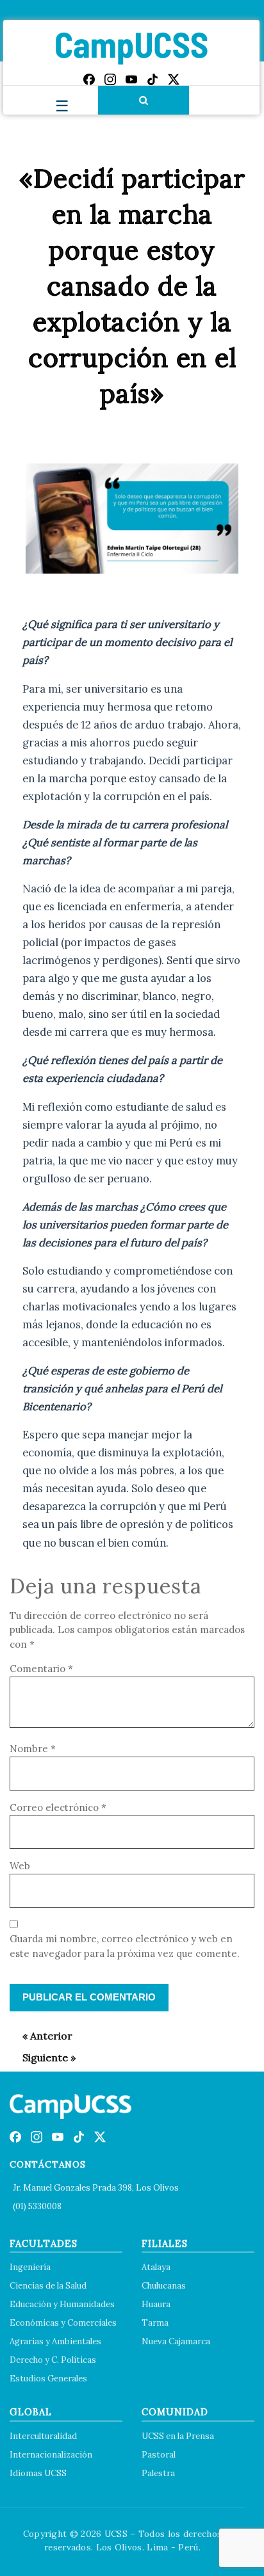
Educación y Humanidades (62, 2304)
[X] (174, 79)
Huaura (156, 2304)
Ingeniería (30, 2267)
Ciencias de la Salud (48, 2286)
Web (20, 1866)
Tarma (155, 2323)
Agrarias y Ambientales (55, 2341)
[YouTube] (131, 79)
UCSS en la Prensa (178, 2436)
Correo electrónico (58, 1807)
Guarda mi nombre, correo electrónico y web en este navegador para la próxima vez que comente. (125, 1946)
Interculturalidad (43, 2436)
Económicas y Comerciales (63, 2323)
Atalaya (156, 2267)
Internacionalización (51, 2455)
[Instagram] (110, 79)
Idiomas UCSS (38, 2473)
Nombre (33, 1749)
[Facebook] (89, 79)
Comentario (41, 1669)
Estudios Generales (48, 2379)
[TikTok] (153, 79)
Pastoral (159, 2455)
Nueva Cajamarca (176, 2341)
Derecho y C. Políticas (53, 2360)
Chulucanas (164, 2286)
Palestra (158, 2473)
